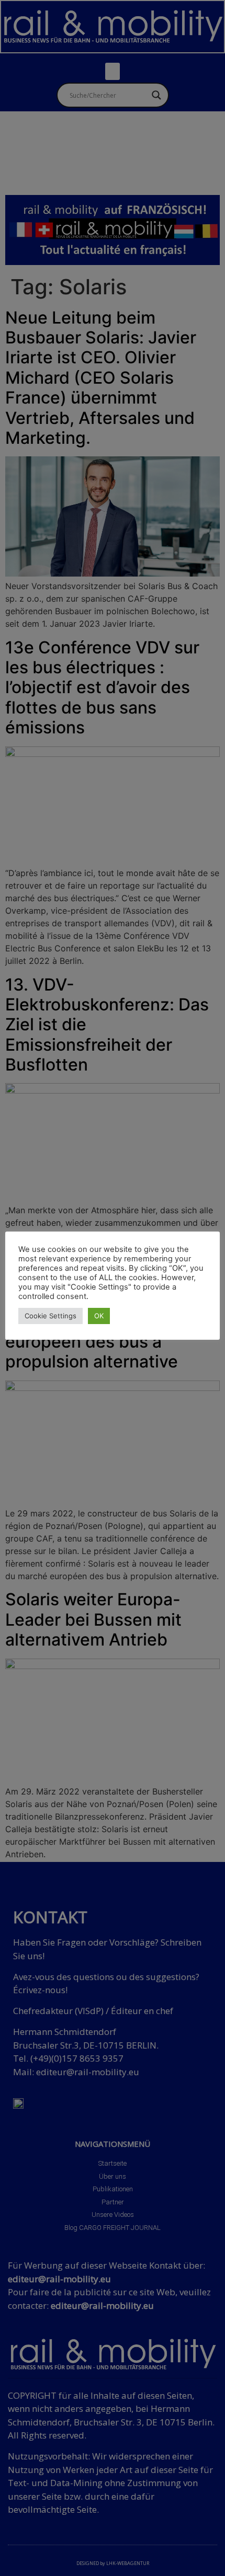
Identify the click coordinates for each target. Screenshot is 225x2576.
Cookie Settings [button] (50, 1316)
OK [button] (99, 1316)
